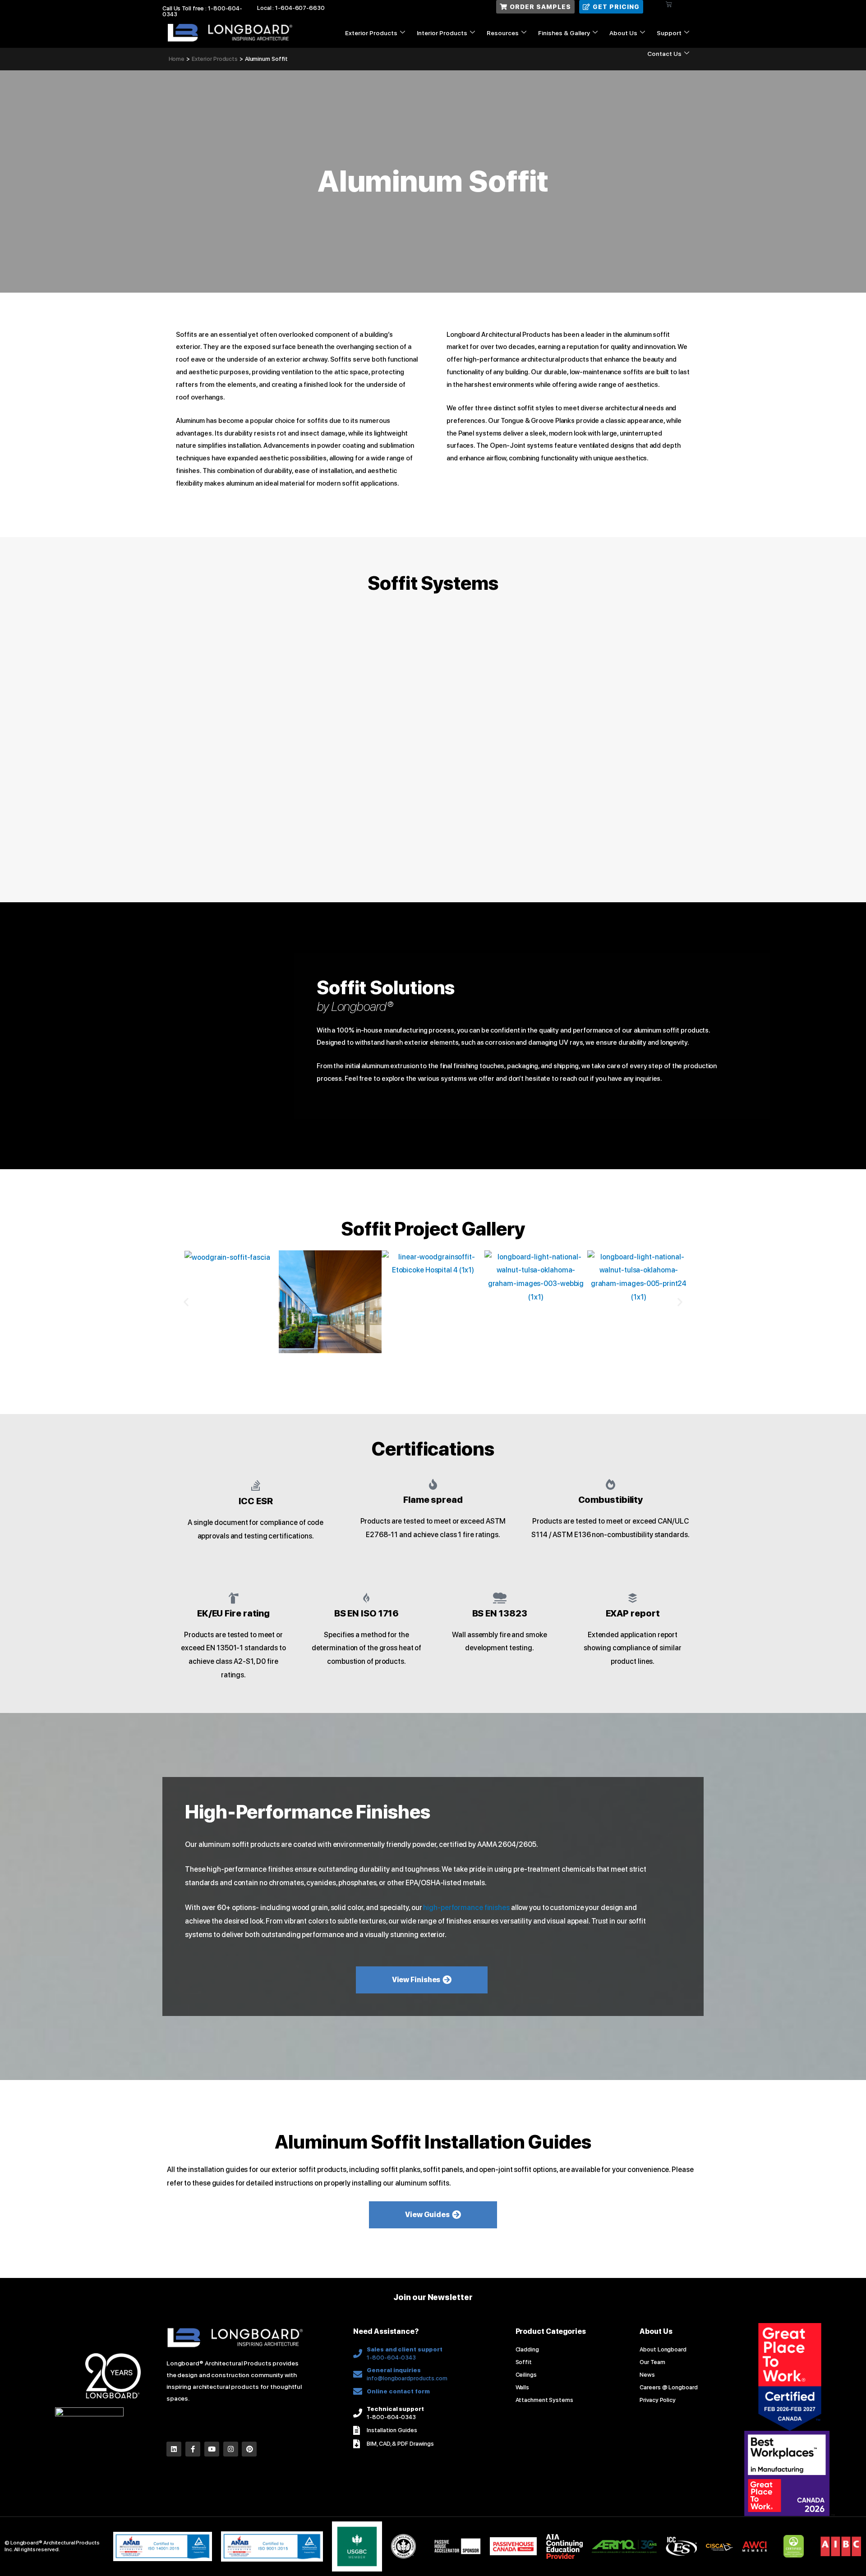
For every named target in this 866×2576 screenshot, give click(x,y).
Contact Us (664, 54)
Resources (503, 33)
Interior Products (442, 33)
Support (669, 33)
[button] (186, 1302)
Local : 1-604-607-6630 (291, 8)
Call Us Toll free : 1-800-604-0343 (202, 11)
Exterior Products (371, 33)
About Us (623, 33)
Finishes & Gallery (564, 33)
